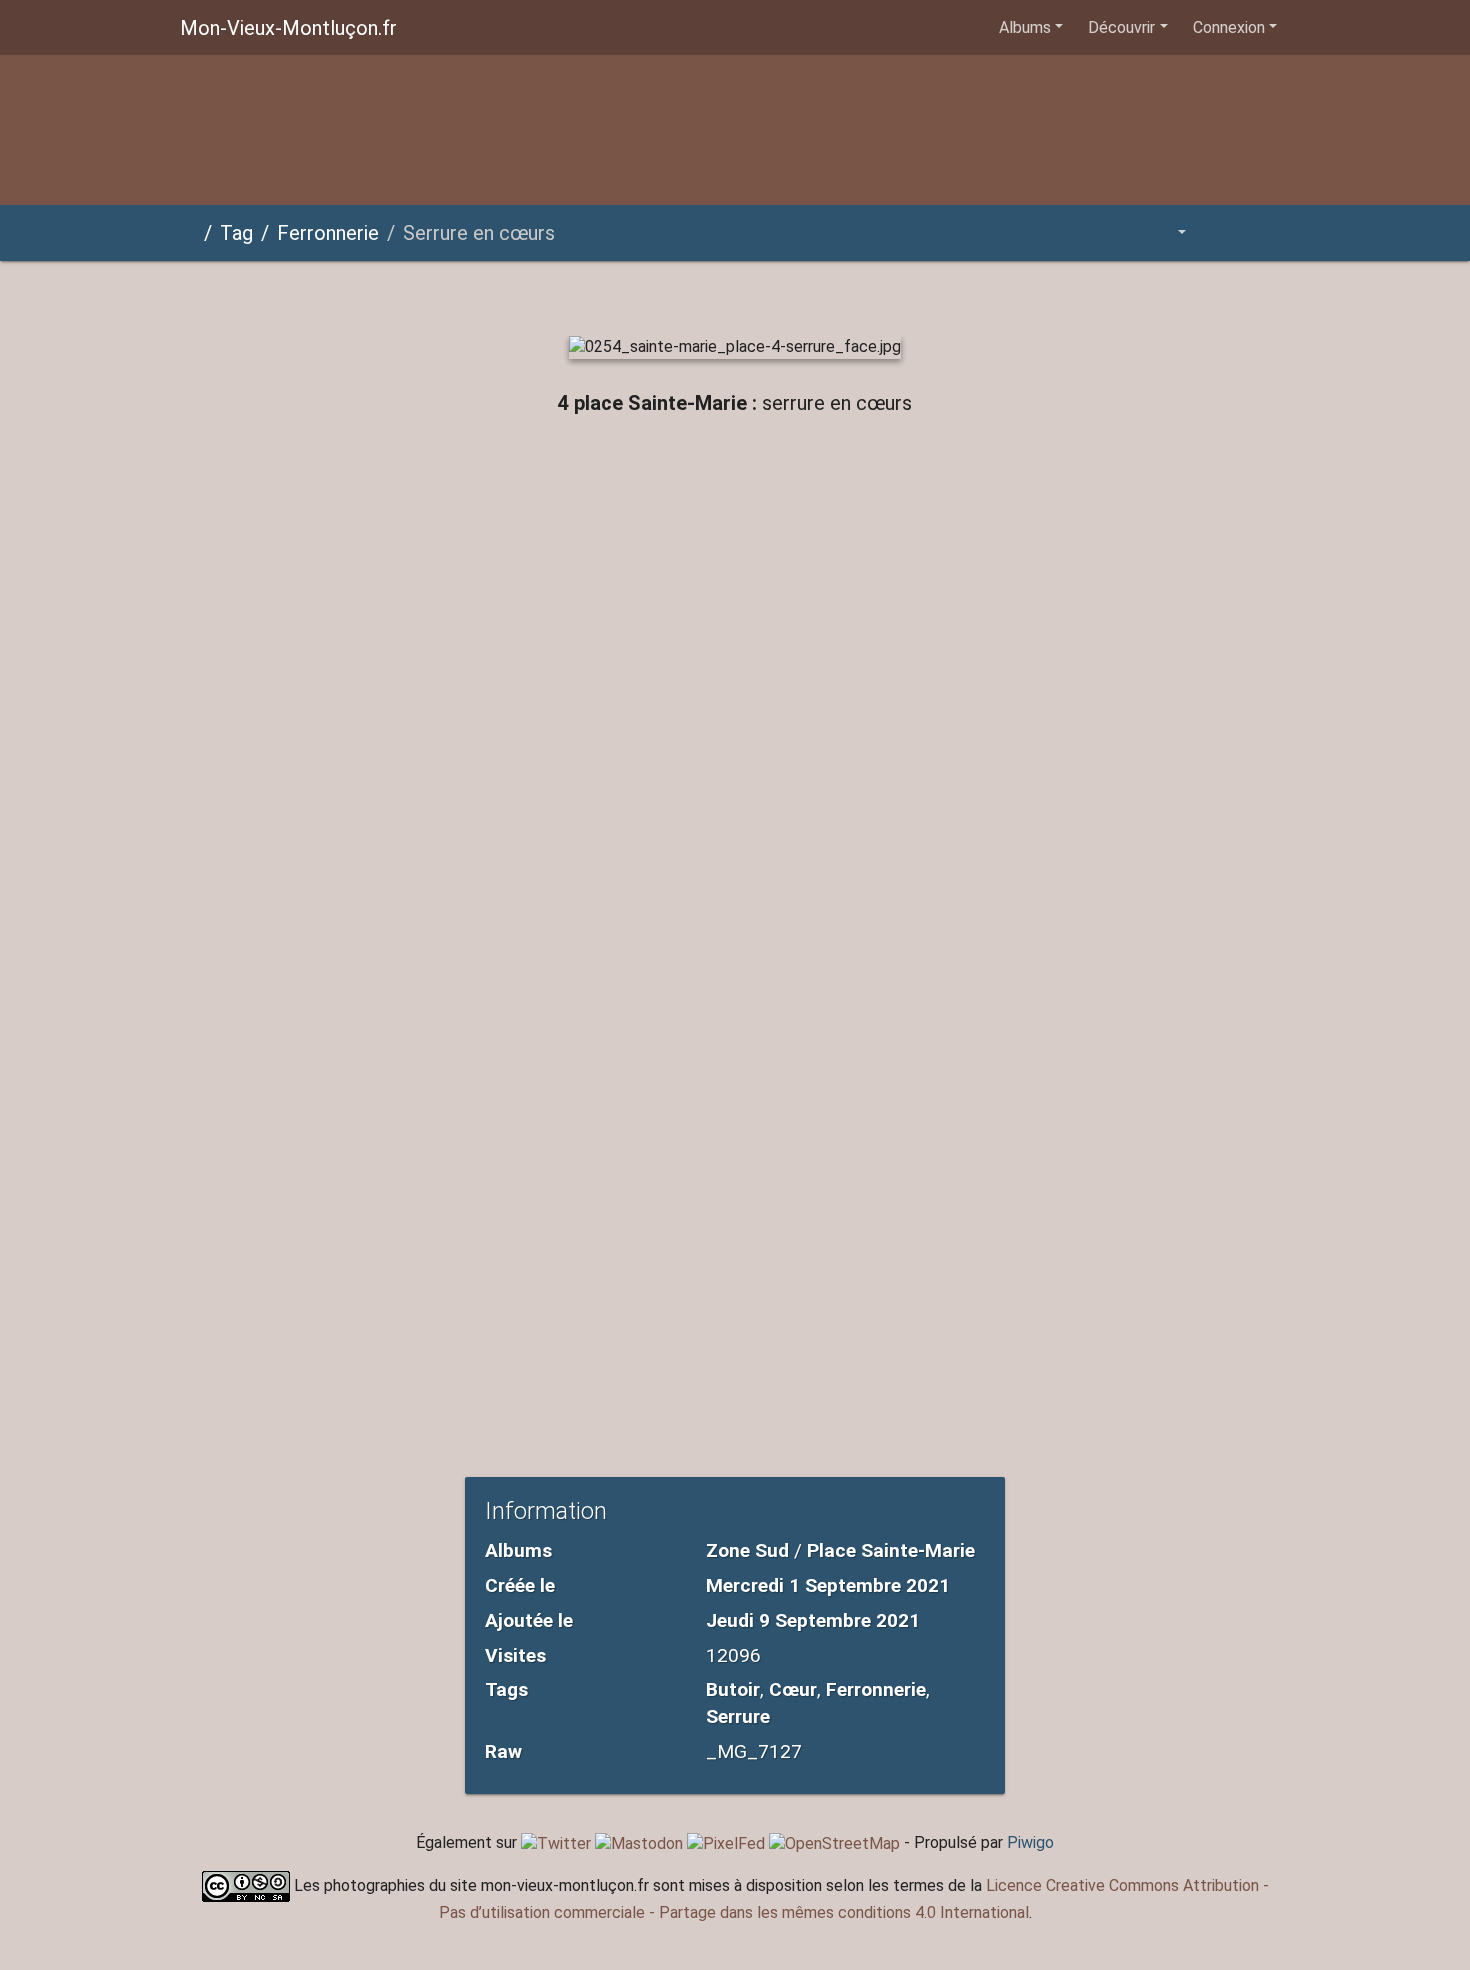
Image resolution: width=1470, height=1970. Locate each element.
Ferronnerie (328, 233)
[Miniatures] (701, 294)
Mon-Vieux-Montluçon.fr (288, 28)
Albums (1025, 27)
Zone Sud (747, 1550)
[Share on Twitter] (659, 466)
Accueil (188, 233)
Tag (236, 233)
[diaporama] (1222, 232)
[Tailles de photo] (1168, 232)
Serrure (738, 1716)
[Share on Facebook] (740, 466)
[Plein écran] (769, 294)
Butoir (733, 1689)
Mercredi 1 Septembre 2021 (828, 1585)
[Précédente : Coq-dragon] (633, 294)
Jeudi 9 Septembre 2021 (813, 1620)
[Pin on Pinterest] (816, 466)
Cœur (793, 1689)
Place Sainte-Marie (891, 1550)
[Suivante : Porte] (837, 294)
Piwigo (1030, 1842)
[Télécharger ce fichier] (1267, 232)
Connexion (1229, 27)
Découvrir (1121, 27)
